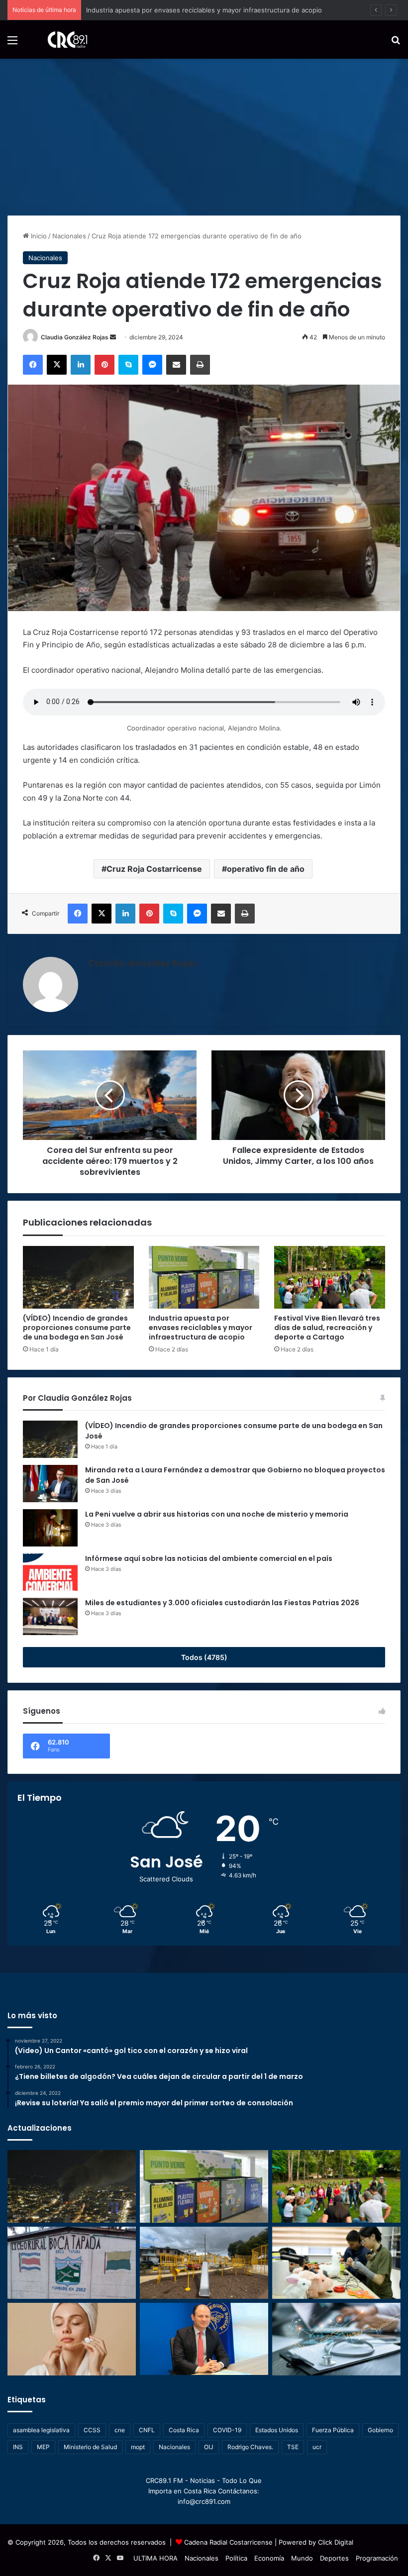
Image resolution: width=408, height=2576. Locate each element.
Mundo (302, 2558)
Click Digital (336, 2542)
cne (120, 2430)
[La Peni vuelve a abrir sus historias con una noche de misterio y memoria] (50, 1528)
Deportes (334, 2558)
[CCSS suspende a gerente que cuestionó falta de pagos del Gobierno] (204, 2339)
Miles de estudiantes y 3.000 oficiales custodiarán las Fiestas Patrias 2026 (222, 1603)
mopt (138, 2447)
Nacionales (69, 236)
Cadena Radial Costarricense (228, 2542)
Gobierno (380, 2430)
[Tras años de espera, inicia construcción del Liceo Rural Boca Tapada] (72, 2263)
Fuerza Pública (333, 2430)
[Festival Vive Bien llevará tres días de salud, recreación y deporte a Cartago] (330, 1277)
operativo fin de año (266, 869)
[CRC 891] (62, 40)
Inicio (38, 236)
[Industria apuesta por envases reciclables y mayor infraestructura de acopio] (204, 1277)
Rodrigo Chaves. (250, 2447)
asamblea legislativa (41, 2430)
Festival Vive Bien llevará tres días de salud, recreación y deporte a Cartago (327, 1328)
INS (18, 2447)
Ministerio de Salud (90, 2447)
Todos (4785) (204, 1657)
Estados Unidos (277, 2430)
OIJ (209, 2447)
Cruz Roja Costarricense (154, 869)
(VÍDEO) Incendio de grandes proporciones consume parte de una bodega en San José (77, 1328)
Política (236, 2558)
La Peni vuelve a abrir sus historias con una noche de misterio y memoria (217, 1514)
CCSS (92, 2430)
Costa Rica (184, 2430)
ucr (317, 2447)
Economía (269, 2558)
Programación (377, 2558)
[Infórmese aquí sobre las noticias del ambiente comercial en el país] (50, 1572)
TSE (293, 2447)
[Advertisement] (204, 133)
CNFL (147, 2430)
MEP (43, 2447)
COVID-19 (227, 2430)
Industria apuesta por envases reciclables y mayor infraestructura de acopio (201, 1328)
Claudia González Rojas (75, 337)
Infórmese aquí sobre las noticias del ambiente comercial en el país (209, 1558)
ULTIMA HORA (155, 2558)
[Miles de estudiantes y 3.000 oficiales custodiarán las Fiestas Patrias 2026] (50, 1616)
